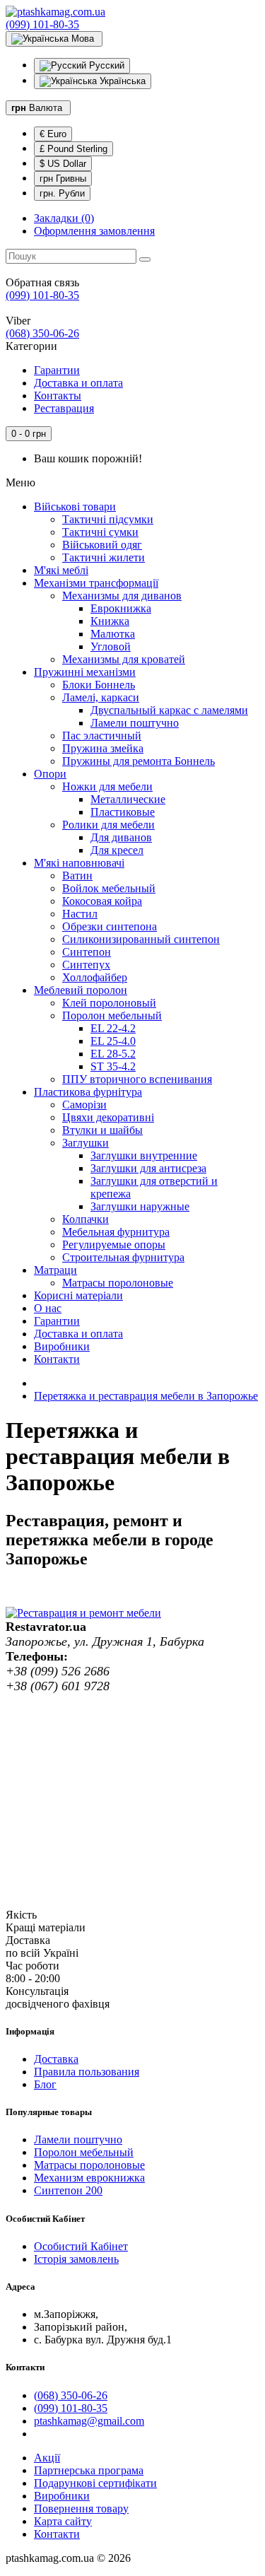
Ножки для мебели (107, 786)
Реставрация (64, 408)
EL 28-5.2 (113, 1054)
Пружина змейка (103, 748)
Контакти (57, 1359)
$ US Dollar (63, 164)
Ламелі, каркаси (101, 697)
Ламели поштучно (135, 723)
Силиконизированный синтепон (141, 939)
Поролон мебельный (112, 1015)
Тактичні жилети (104, 557)
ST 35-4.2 (113, 1066)
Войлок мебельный (109, 888)
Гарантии (57, 370)
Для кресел (117, 850)
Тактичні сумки (100, 532)
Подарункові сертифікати (95, 2483)
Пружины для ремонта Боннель (139, 761)
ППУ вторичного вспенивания (137, 1079)
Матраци (55, 1270)
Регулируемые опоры (114, 1245)
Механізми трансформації (96, 583)
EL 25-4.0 (113, 1041)
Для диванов (121, 837)
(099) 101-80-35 (42, 24)
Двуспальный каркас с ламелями (169, 710)
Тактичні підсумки (108, 519)
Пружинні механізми (85, 672)
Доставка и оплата (78, 383)
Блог (45, 2084)
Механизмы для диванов (122, 596)
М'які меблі (61, 570)
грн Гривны (63, 178)
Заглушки (86, 1143)
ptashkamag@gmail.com (89, 2421)
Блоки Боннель (99, 685)
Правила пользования (87, 2072)
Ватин (77, 876)
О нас (48, 1308)
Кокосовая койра (102, 901)
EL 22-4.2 (113, 1028)
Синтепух (86, 965)
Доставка (56, 2059)
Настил (80, 914)
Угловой (111, 646)
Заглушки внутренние (144, 1155)
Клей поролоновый (109, 1003)
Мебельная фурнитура (116, 1232)
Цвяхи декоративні (108, 1117)
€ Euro (53, 134)
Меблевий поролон (81, 990)
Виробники (62, 1346)
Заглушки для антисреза (148, 1168)
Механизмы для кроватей (124, 659)
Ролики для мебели (108, 825)
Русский (105, 65)
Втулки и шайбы (102, 1130)
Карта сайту (63, 2521)
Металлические (128, 799)
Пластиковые (123, 812)
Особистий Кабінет (81, 2246)
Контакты (58, 396)
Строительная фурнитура (123, 1257)
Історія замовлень (76, 2259)
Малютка (113, 634)
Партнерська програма (89, 2470)
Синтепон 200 (68, 2190)
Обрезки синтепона (110, 926)
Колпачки (86, 1219)
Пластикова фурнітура (88, 1092)
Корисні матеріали (78, 1295)
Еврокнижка (121, 608)
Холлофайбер (95, 977)
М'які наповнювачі (79, 863)
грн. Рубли (62, 193)
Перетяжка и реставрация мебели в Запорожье (146, 1396)
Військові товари (75, 507)
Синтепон (87, 952)
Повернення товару (81, 2508)
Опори (50, 774)
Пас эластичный (102, 736)
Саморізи (84, 1105)
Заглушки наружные (140, 1206)
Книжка (110, 621)
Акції (47, 2458)
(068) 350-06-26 (42, 333)
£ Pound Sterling (73, 149)
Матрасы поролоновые (118, 1283)
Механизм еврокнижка (89, 2178)
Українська (121, 81)
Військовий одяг (102, 545)
